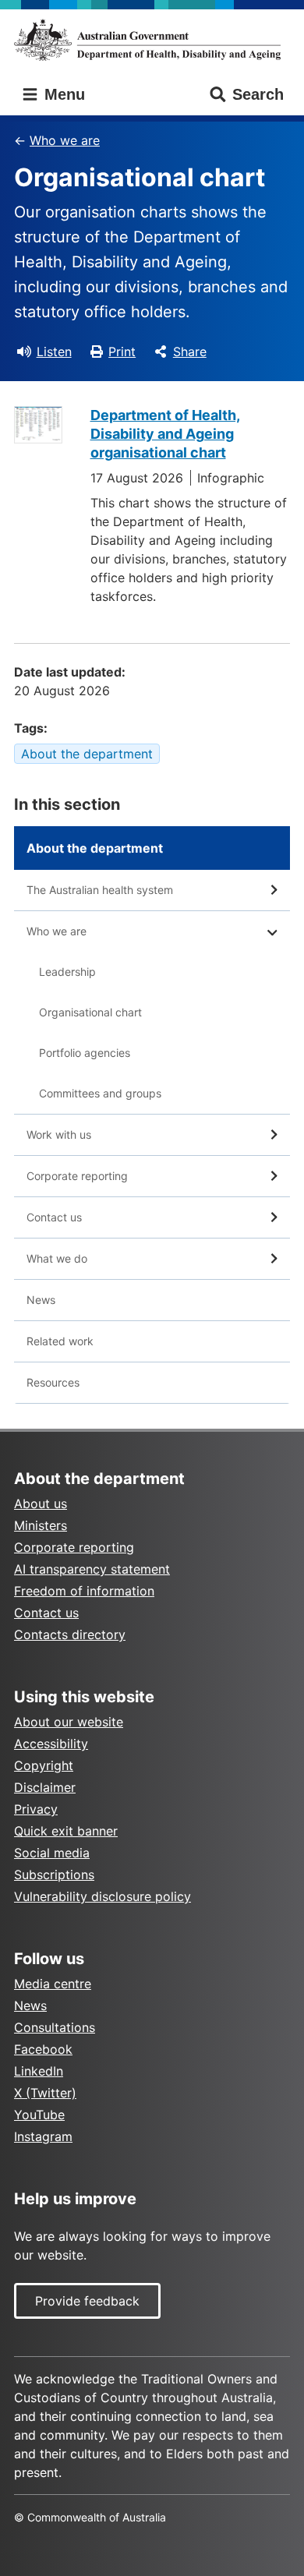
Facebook (43, 2049)
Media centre (53, 1984)
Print (122, 352)
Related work (60, 1341)
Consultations (55, 2027)
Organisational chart (90, 1012)
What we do (57, 1258)
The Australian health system (100, 890)
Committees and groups (100, 1093)
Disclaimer (45, 1787)
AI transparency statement (92, 1569)
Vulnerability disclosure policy (103, 1896)
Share (190, 352)
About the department (87, 754)
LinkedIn (39, 2071)
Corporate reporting (77, 1176)
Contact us (54, 1217)
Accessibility (51, 1744)
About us (41, 1504)
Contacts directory (70, 1634)
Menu (62, 94)
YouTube (39, 2115)
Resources (53, 1382)
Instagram (43, 2136)
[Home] (152, 40)
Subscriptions (54, 1875)
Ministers (41, 1525)
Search (258, 94)
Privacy (36, 1809)
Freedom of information (84, 1591)
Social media (52, 1853)
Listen (54, 352)
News (41, 1300)
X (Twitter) (45, 2093)
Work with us (59, 1134)
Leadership (67, 972)
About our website (69, 1722)
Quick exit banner (66, 1831)
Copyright (44, 1765)
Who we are (65, 140)
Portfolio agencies (85, 1053)
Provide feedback (87, 2301)
